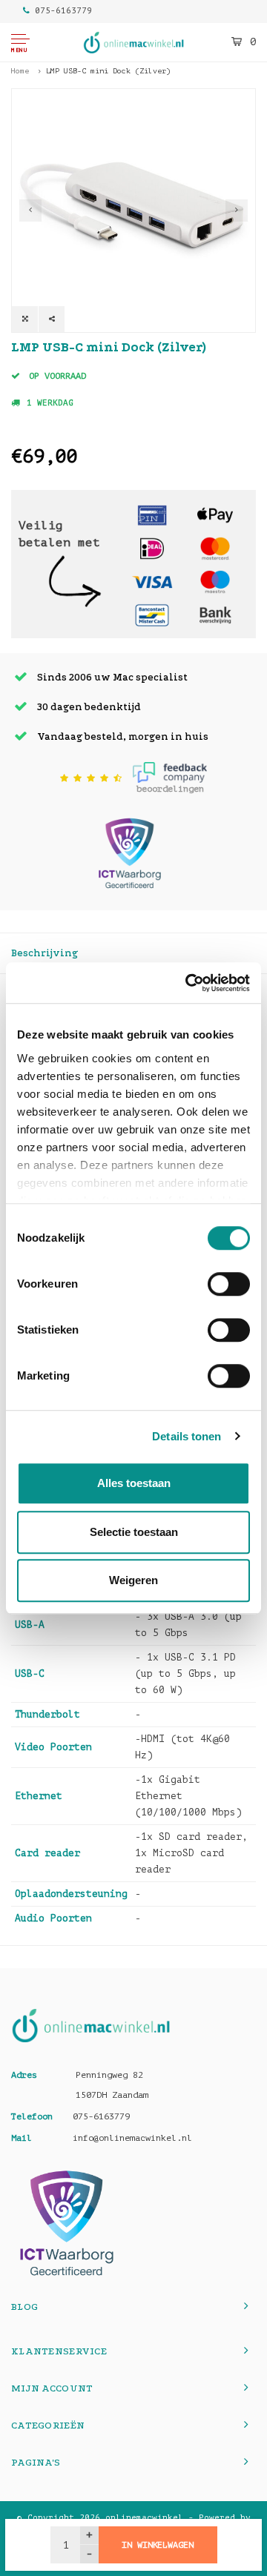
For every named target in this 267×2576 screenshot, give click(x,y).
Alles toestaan (134, 1483)
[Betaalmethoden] (152, 515)
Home (20, 71)
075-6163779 (63, 11)
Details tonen (187, 1436)
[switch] (229, 1284)
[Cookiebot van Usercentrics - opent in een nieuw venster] (188, 983)
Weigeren (133, 1580)
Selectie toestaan (134, 1532)
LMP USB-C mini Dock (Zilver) (108, 71)
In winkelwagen (157, 2545)
